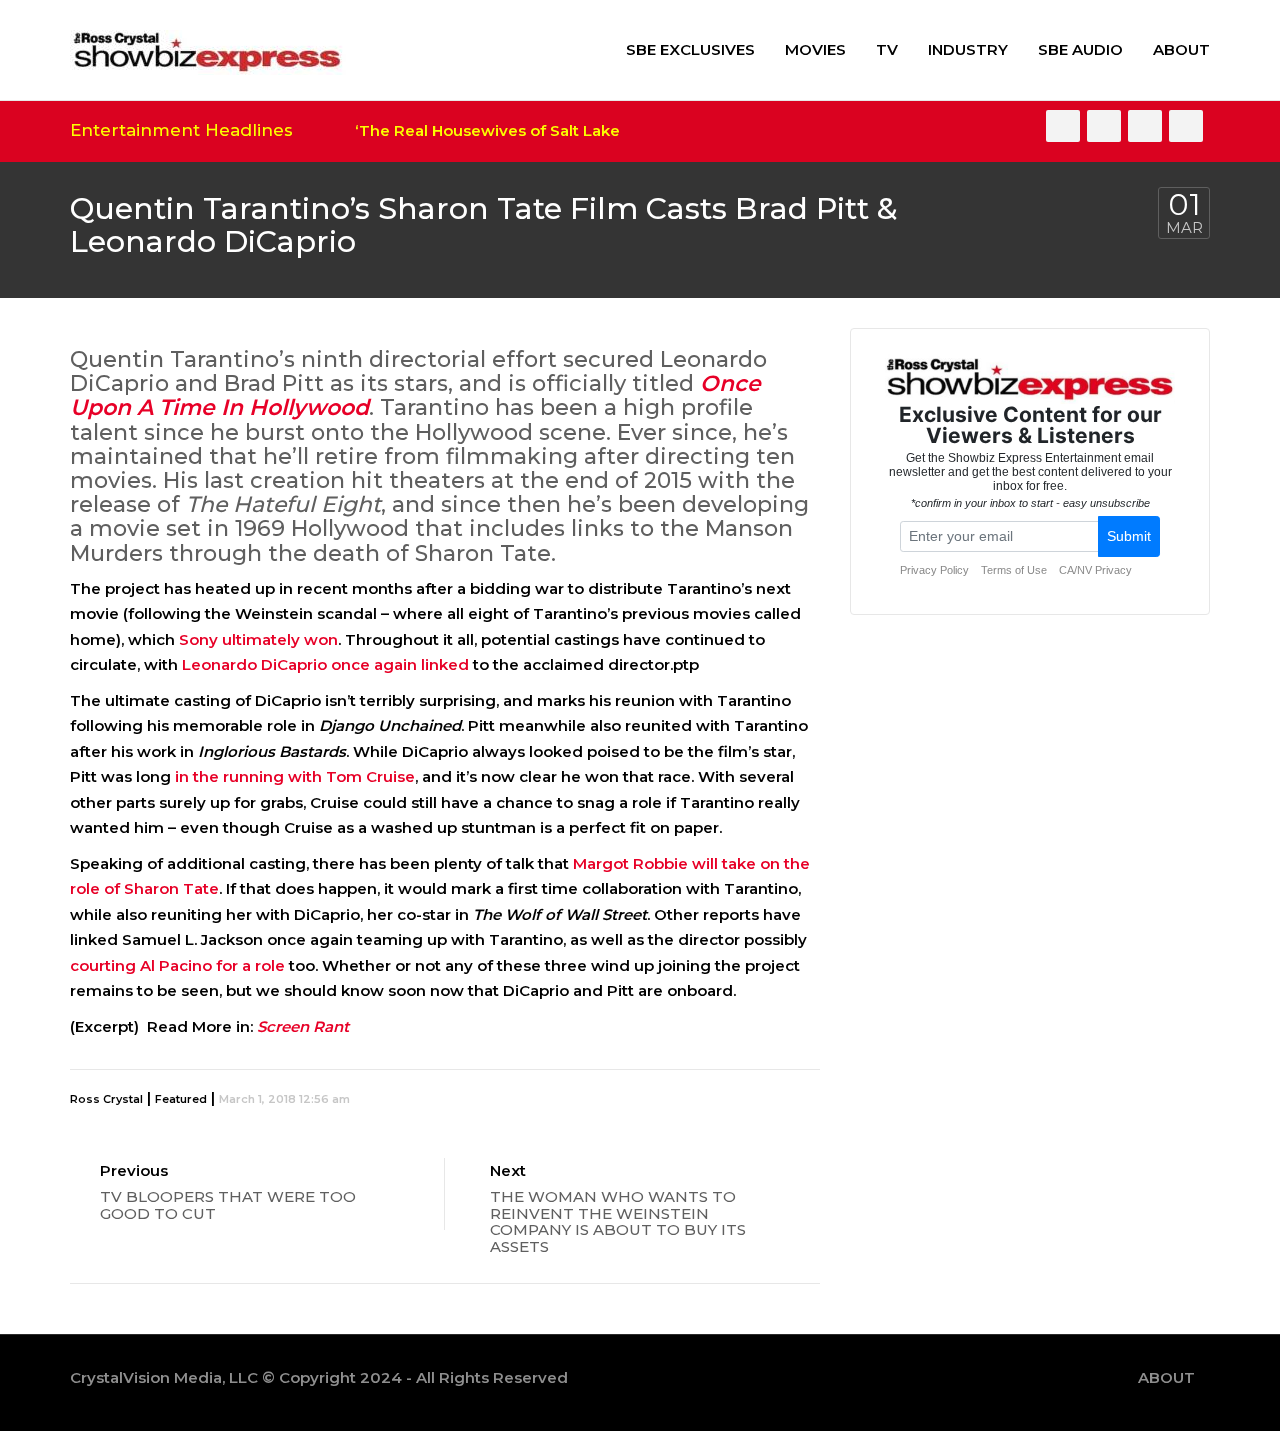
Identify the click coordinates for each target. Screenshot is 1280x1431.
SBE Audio (1080, 49)
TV (887, 49)
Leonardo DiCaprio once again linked (325, 664)
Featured (181, 1099)
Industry (968, 49)
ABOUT (1181, 49)
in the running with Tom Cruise (295, 776)
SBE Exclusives (690, 49)
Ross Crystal (106, 1099)
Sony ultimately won (258, 639)
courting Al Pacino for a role (177, 965)
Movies (815, 49)
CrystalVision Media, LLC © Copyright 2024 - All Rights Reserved (319, 1377)
